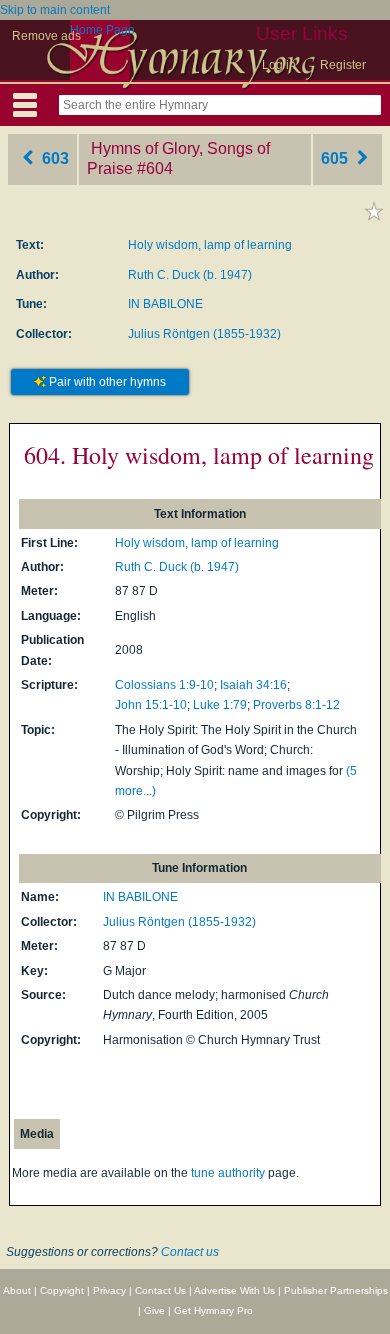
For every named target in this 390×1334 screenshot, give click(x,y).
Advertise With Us (234, 1290)
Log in (279, 65)
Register (343, 65)
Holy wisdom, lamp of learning (210, 245)
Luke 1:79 (220, 705)
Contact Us (160, 1290)
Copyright (62, 1290)
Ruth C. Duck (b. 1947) (190, 275)
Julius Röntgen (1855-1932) (204, 334)
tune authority (228, 1173)
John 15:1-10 (151, 705)
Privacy (109, 1290)
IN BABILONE (165, 304)
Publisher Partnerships (336, 1290)
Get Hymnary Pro (213, 1310)
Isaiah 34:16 (253, 685)
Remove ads (46, 36)
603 (53, 158)
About (17, 1290)
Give (154, 1310)
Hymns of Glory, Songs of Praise (178, 159)
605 (336, 158)
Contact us (190, 1252)
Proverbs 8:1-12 (296, 705)
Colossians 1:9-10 (164, 685)
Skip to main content (55, 10)
